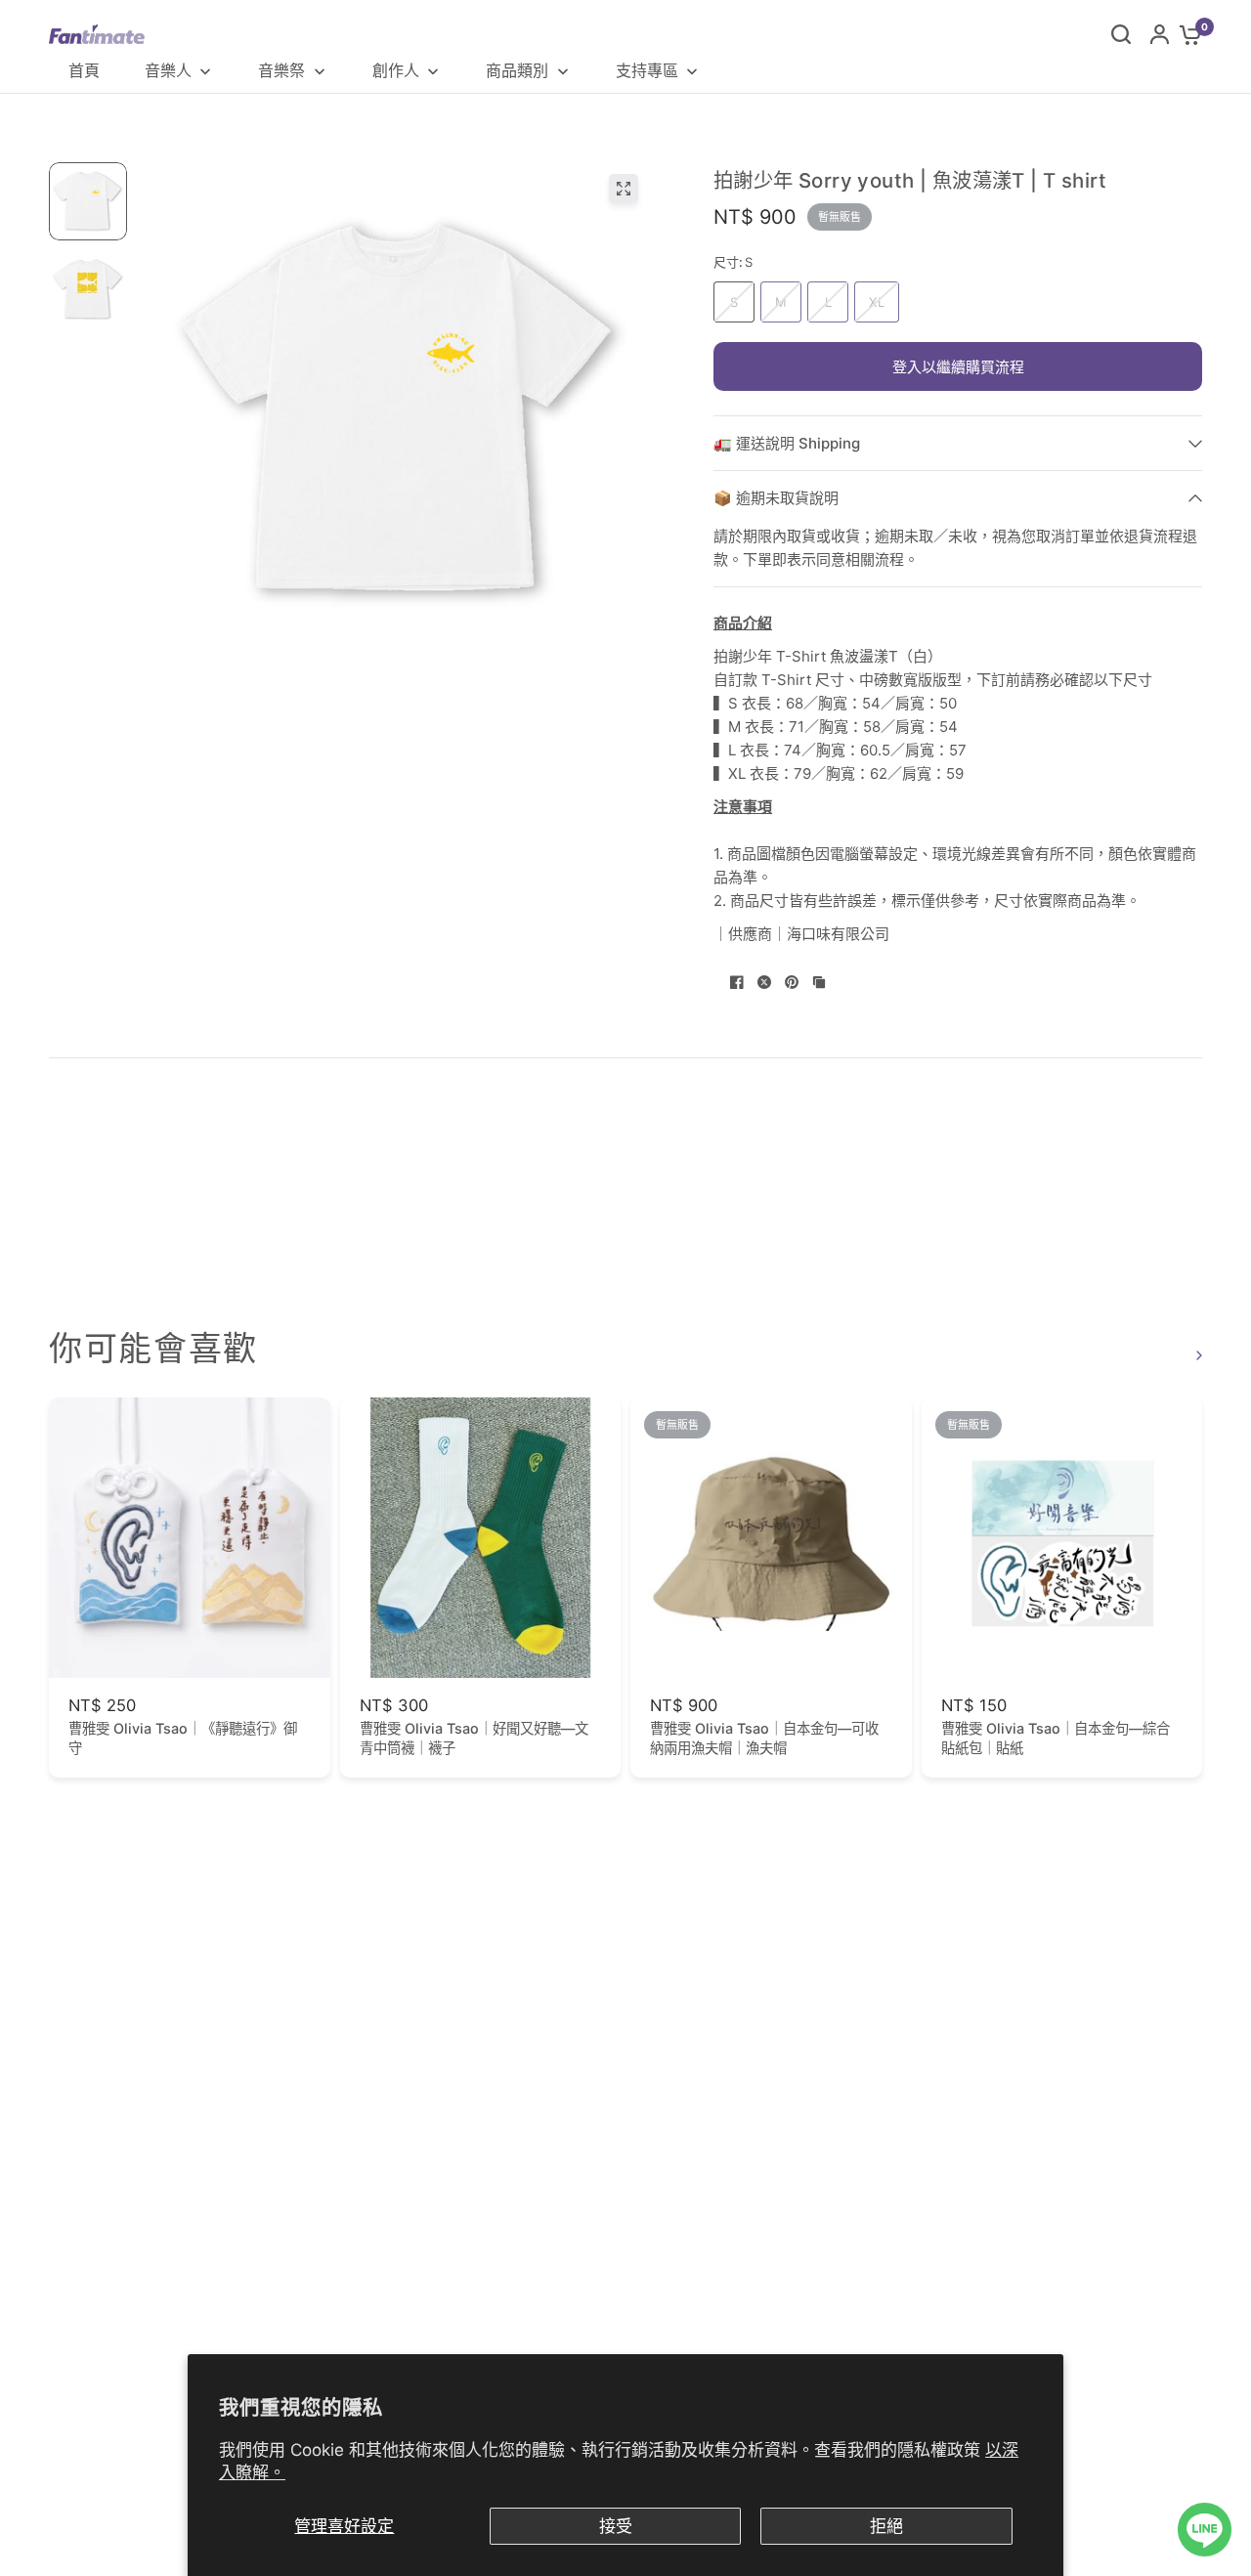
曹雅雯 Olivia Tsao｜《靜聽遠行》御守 (183, 1738)
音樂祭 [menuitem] (281, 70)
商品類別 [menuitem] (517, 70)
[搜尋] (1121, 34)
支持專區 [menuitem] (647, 70)
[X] (764, 982)
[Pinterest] (792, 982)
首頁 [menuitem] (84, 70)
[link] (1196, 1355)
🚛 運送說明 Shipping (787, 443)
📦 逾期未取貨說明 (776, 498)
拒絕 (886, 2526)
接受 (616, 2526)
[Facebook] (737, 982)
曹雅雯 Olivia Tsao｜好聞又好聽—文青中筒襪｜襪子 (474, 1738)
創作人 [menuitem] (396, 70)
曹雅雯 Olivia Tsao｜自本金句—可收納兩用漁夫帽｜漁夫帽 (764, 1738)
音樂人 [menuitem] (168, 70)
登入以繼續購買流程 (958, 367)
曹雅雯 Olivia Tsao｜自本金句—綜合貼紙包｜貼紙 (1056, 1738)
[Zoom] (624, 189)
